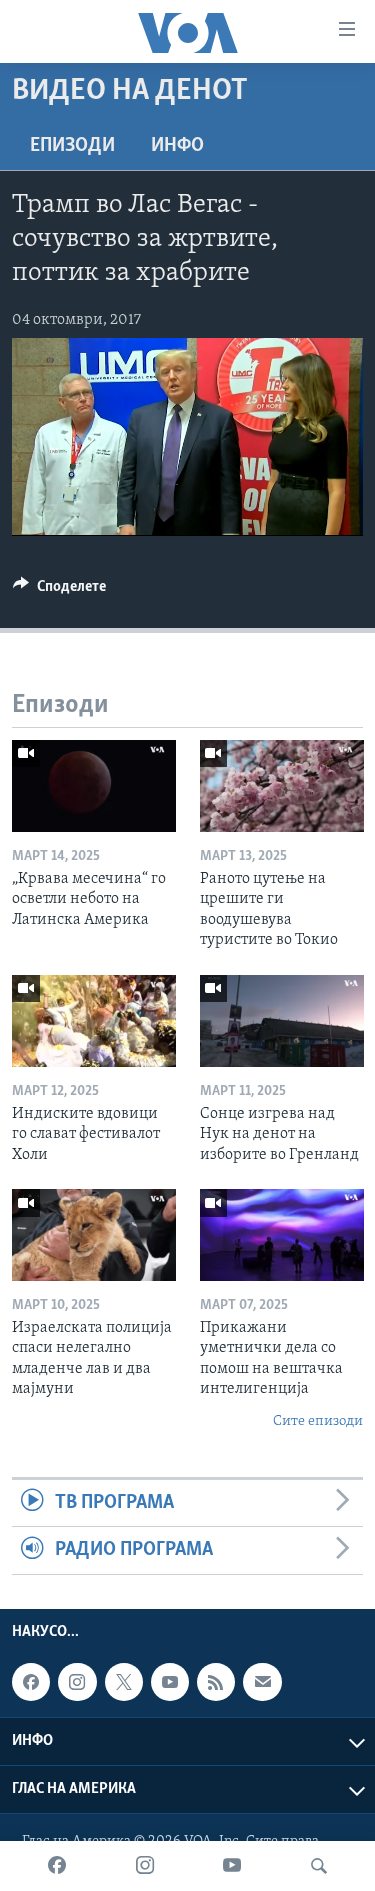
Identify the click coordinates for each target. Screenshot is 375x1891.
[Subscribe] (262, 1682)
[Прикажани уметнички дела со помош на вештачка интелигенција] (282, 1235)
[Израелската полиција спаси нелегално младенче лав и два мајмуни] (94, 1235)
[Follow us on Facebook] (31, 1682)
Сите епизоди (318, 1421)
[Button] (59, 591)
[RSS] (216, 1682)
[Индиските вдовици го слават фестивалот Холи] (94, 1021)
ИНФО (177, 146)
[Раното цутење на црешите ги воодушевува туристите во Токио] (282, 786)
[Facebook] (57, 1866)
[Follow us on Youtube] (170, 1682)
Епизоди (72, 146)
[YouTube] (232, 1866)
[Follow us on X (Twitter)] (124, 1682)
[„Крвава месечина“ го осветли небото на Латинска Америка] (94, 786)
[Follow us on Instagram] (77, 1682)
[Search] (319, 1866)
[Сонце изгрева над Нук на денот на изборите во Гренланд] (282, 1021)
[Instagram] (145, 1866)
